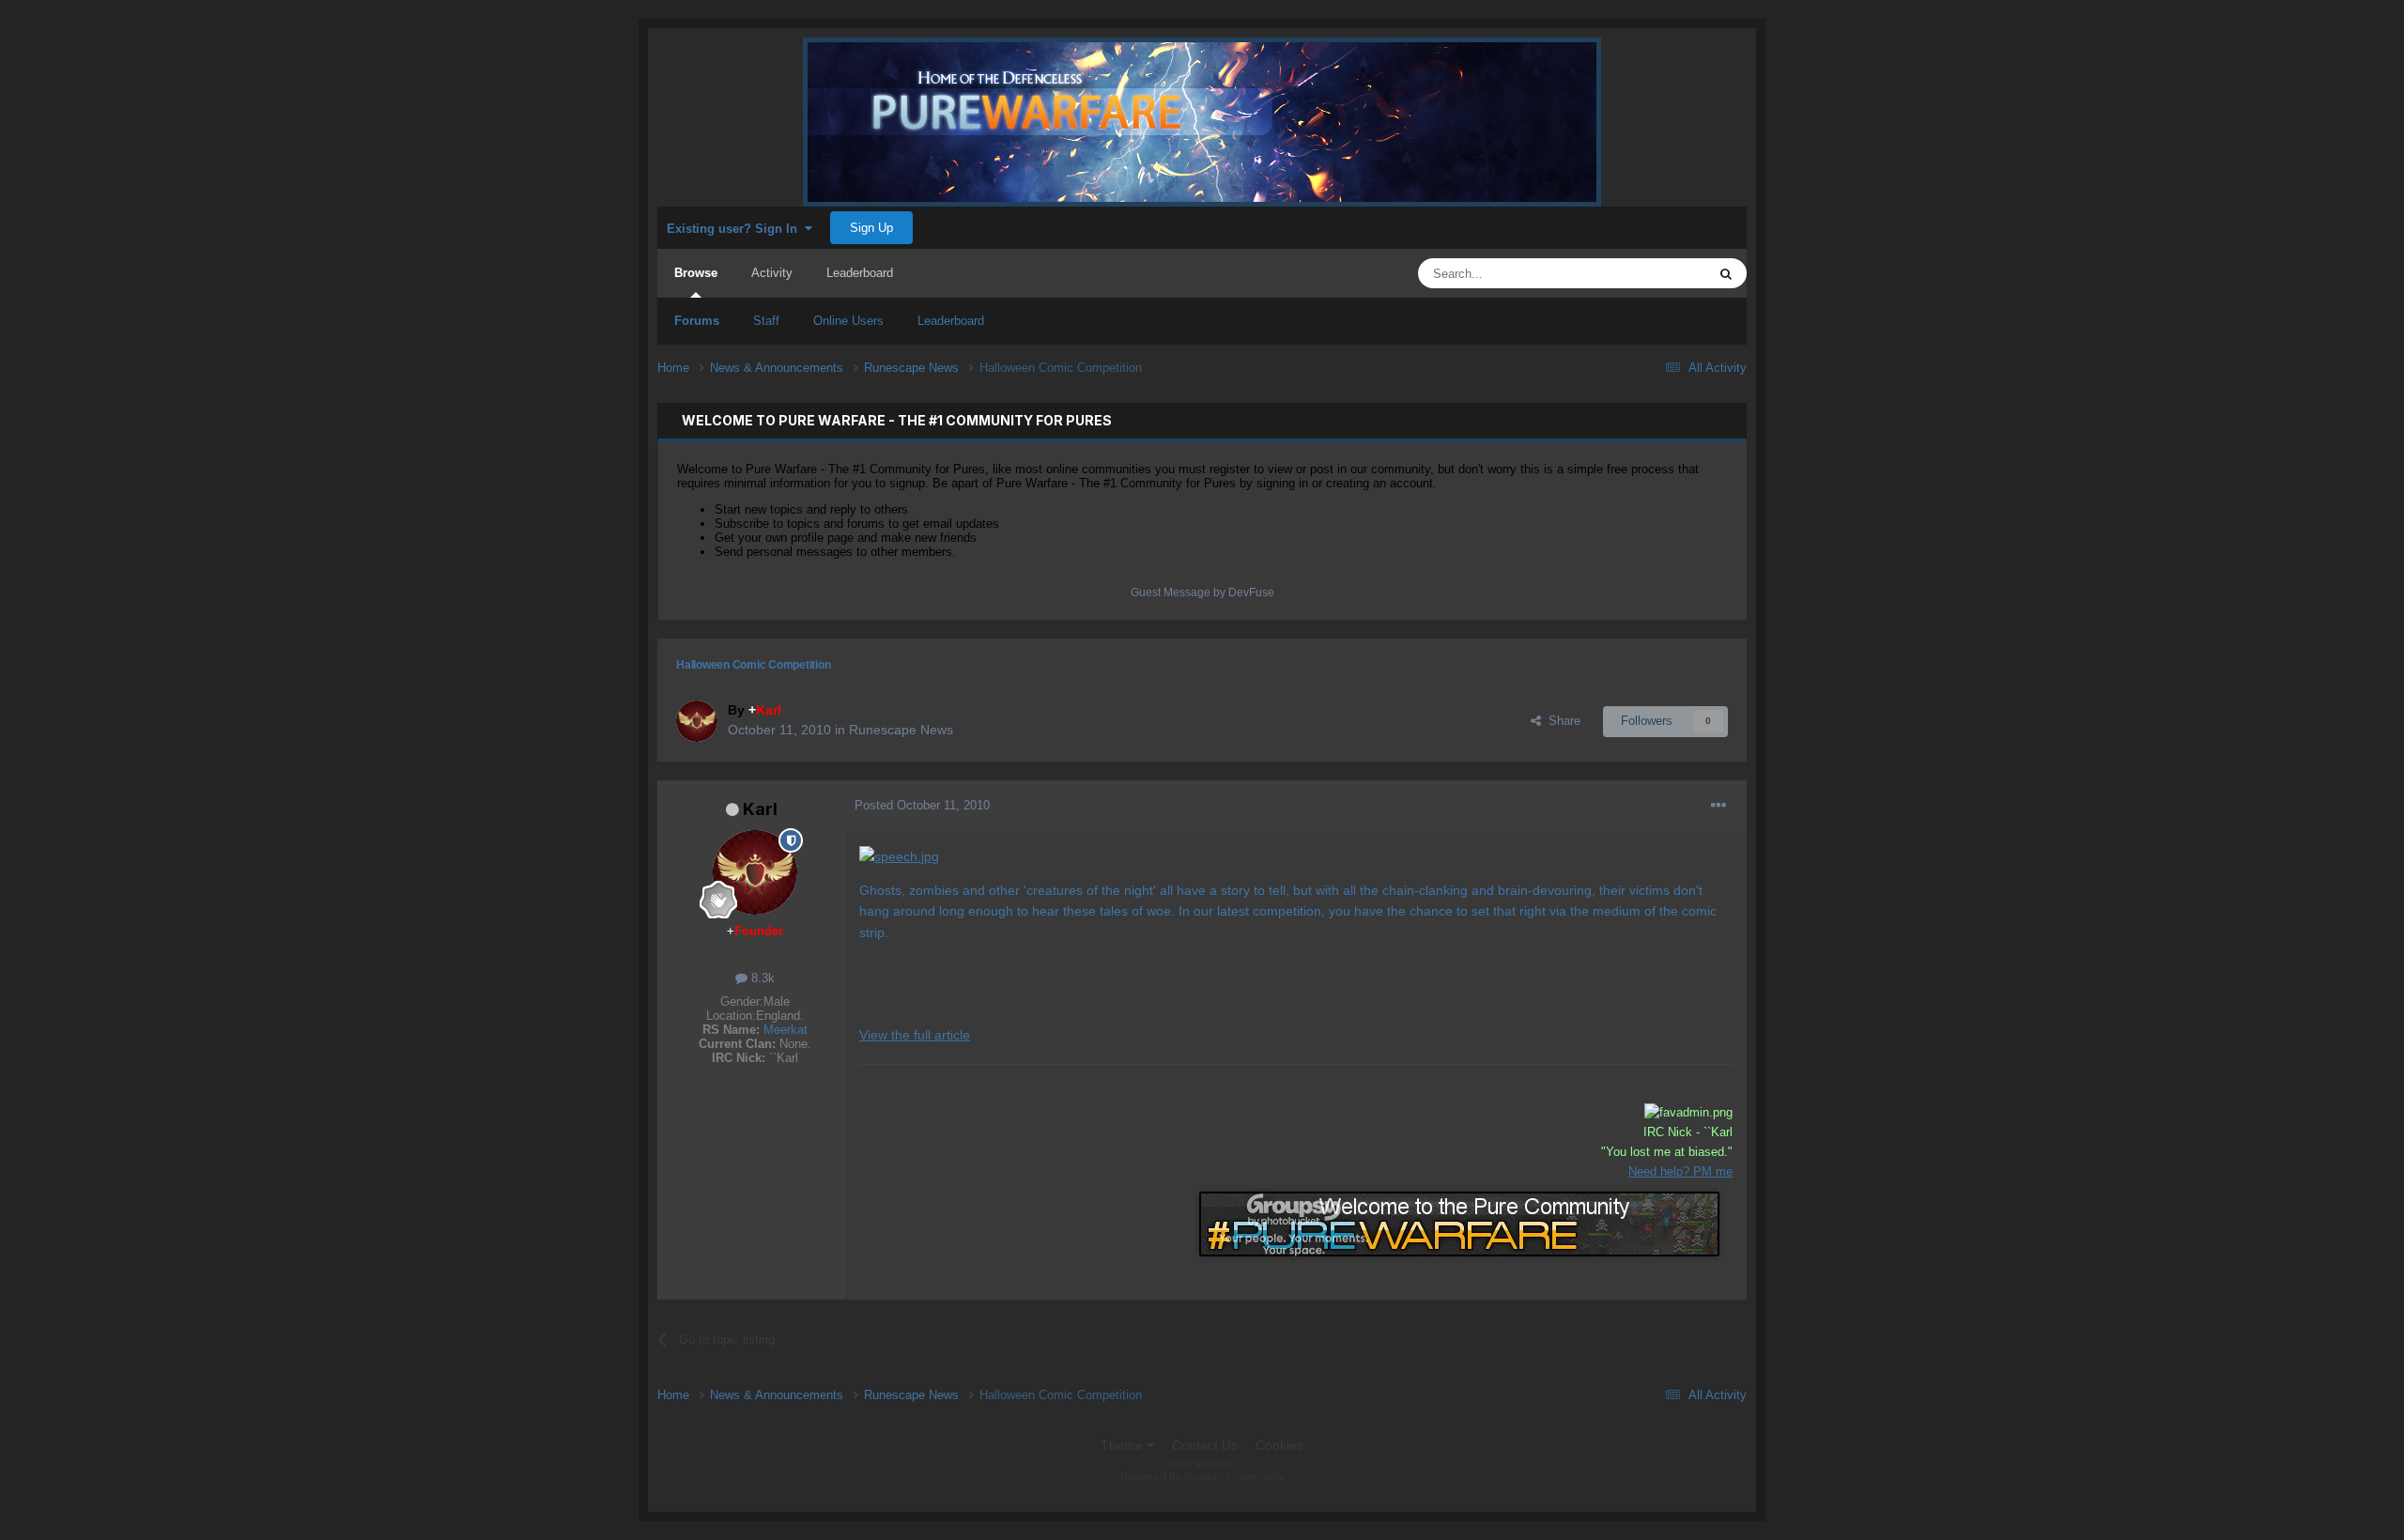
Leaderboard (951, 321)
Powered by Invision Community (1202, 1477)
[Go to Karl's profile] (697, 721)
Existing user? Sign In (736, 229)
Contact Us (1205, 1445)
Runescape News (901, 730)
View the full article (915, 1035)
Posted (922, 805)
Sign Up (871, 228)
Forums (697, 321)
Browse (696, 273)
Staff (766, 321)
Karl (760, 809)
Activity (772, 273)
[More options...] (1718, 806)
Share (1561, 721)
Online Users (848, 321)
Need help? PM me (1680, 1171)
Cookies (1279, 1445)
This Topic (1654, 273)
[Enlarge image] (899, 855)
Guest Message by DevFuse (1202, 593)
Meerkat (786, 1030)
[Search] (1726, 273)
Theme (1124, 1445)
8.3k (761, 978)
